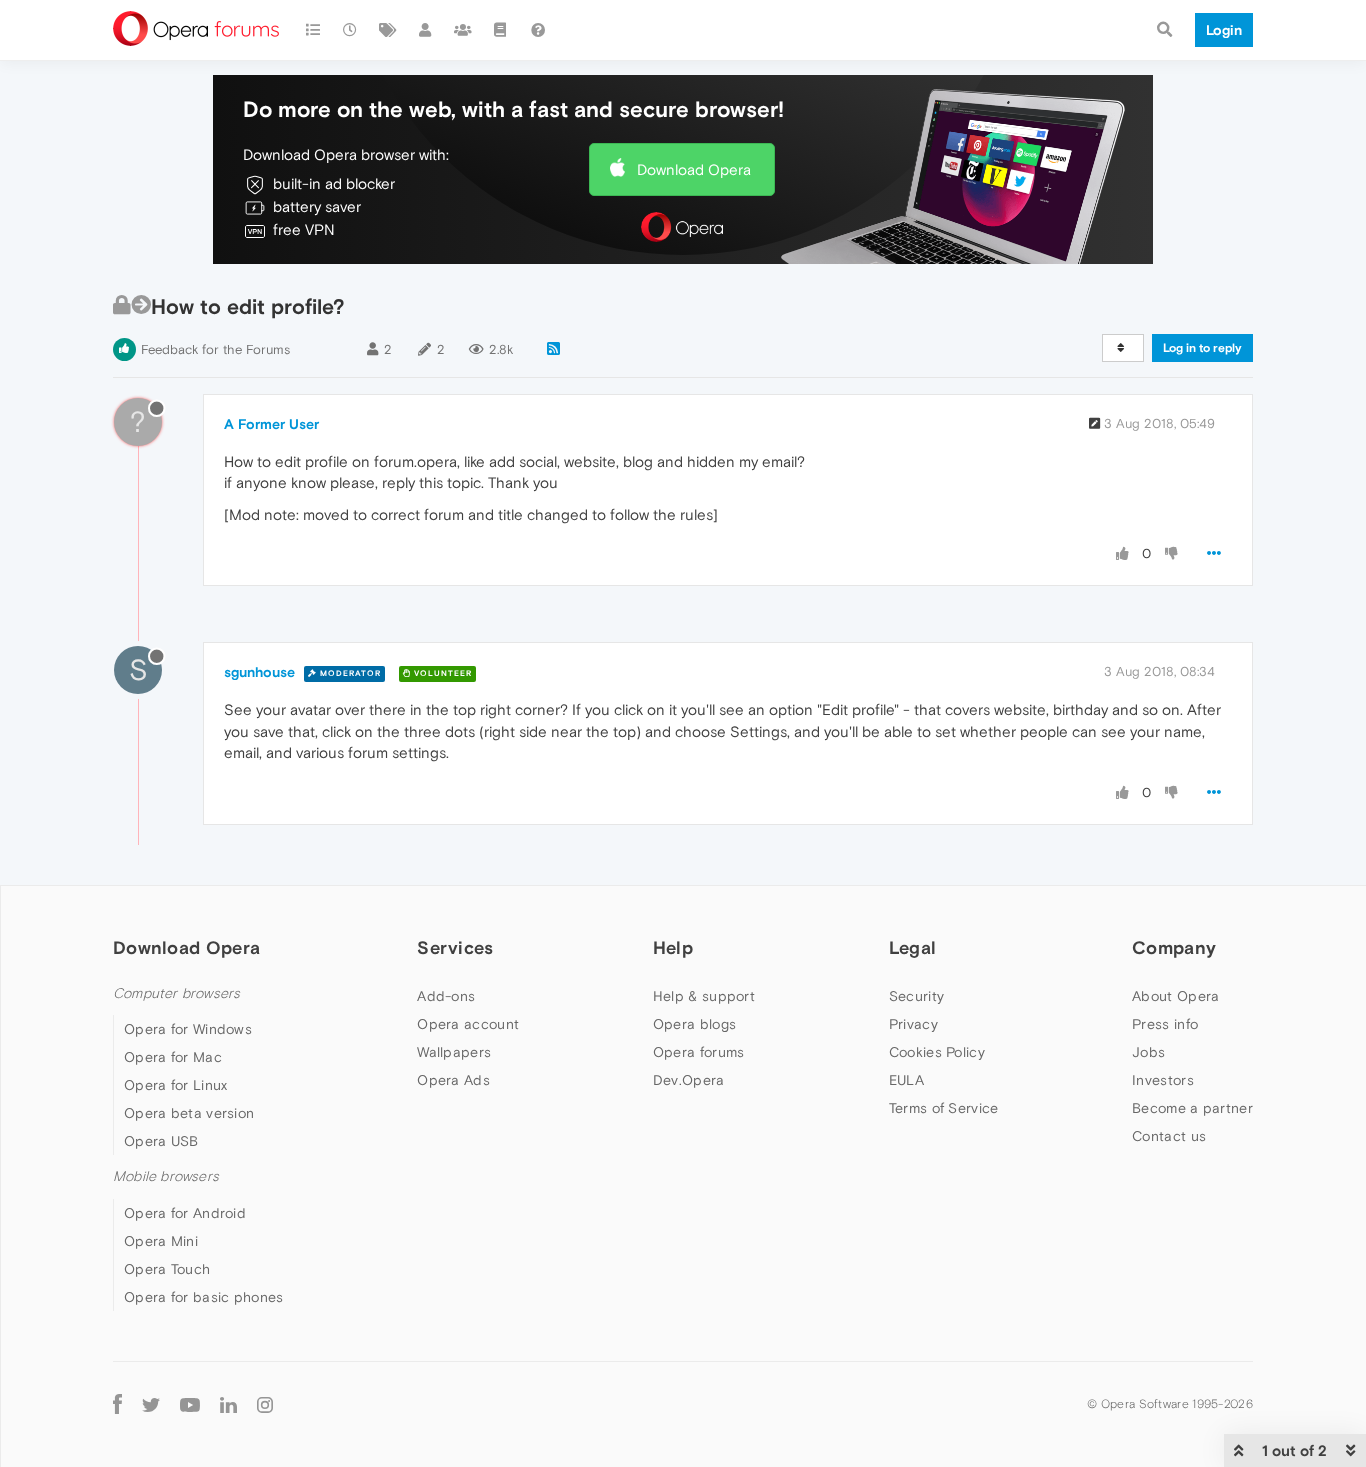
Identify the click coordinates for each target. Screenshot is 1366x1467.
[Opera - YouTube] (190, 1404)
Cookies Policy (937, 1052)
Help (673, 947)
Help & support (704, 996)
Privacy (913, 1024)
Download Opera (694, 169)
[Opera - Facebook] (117, 1404)
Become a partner (1192, 1108)
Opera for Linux (176, 1085)
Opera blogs (694, 1024)
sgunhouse (259, 672)
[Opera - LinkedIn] (228, 1404)
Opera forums (699, 1052)
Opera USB (161, 1141)
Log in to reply (1202, 348)
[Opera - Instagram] (265, 1404)
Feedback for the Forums (215, 349)
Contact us (1169, 1136)
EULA (906, 1080)
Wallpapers (454, 1052)
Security (916, 996)
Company (1174, 947)
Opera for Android (185, 1213)
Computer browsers (176, 993)
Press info (1165, 1024)
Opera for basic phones (204, 1297)
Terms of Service (944, 1108)
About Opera (1175, 996)
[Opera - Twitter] (151, 1404)
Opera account (468, 1024)
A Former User (271, 424)
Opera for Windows (188, 1029)
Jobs (1148, 1052)
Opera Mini (161, 1241)
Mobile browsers (166, 1176)
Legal (913, 947)
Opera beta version (189, 1113)
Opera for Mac (173, 1057)
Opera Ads (453, 1080)
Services (455, 947)
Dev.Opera (689, 1080)
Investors (1163, 1080)
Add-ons (446, 996)
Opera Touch (167, 1269)
